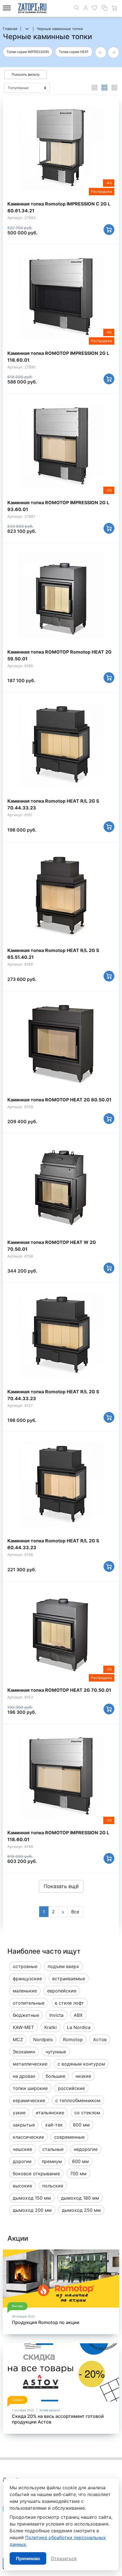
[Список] (94, 88)
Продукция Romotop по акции (46, 2322)
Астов (100, 2039)
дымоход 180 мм (80, 2198)
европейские (62, 1991)
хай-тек (54, 2125)
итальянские (50, 2113)
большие (55, 2076)
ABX (78, 2015)
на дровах (24, 2076)
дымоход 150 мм (32, 2198)
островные (25, 1966)
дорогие (22, 2161)
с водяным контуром (81, 2064)
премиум (52, 2161)
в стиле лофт (69, 2003)
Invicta (56, 2015)
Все (75, 1912)
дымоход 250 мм (81, 2210)
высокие (22, 2186)
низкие (83, 2076)
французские (27, 1979)
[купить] (109, 230)
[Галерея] (104, 88)
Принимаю (28, 2558)
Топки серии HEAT (74, 52)
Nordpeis (43, 2039)
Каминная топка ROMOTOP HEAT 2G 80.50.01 (59, 1100)
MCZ (18, 2039)
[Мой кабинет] (86, 8)
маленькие (25, 1991)
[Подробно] (114, 88)
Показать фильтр (26, 74)
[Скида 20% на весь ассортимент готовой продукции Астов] (61, 2372)
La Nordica (79, 2027)
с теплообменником (78, 2100)
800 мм (81, 2125)
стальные (53, 2149)
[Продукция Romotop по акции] (61, 2279)
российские (71, 2088)
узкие (19, 2113)
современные (69, 2137)
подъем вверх (63, 1966)
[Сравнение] (104, 8)
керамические (29, 2100)
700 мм (78, 2174)
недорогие (86, 2149)
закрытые (24, 2125)
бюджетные (26, 2015)
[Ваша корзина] (114, 8)
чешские (22, 2149)
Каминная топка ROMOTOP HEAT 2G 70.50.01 (59, 1690)
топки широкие (30, 2088)
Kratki (51, 2027)
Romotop (73, 2039)
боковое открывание (36, 2174)
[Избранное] (94, 8)
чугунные (56, 2052)
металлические (30, 2064)
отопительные (29, 2003)
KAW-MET (23, 2027)
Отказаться (64, 2558)
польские (53, 2186)
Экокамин (24, 2052)
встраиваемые (69, 1979)
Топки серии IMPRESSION (28, 52)
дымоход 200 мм (32, 2210)
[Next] (63, 1912)
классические (28, 2137)
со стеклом (87, 2113)
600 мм (80, 2161)
